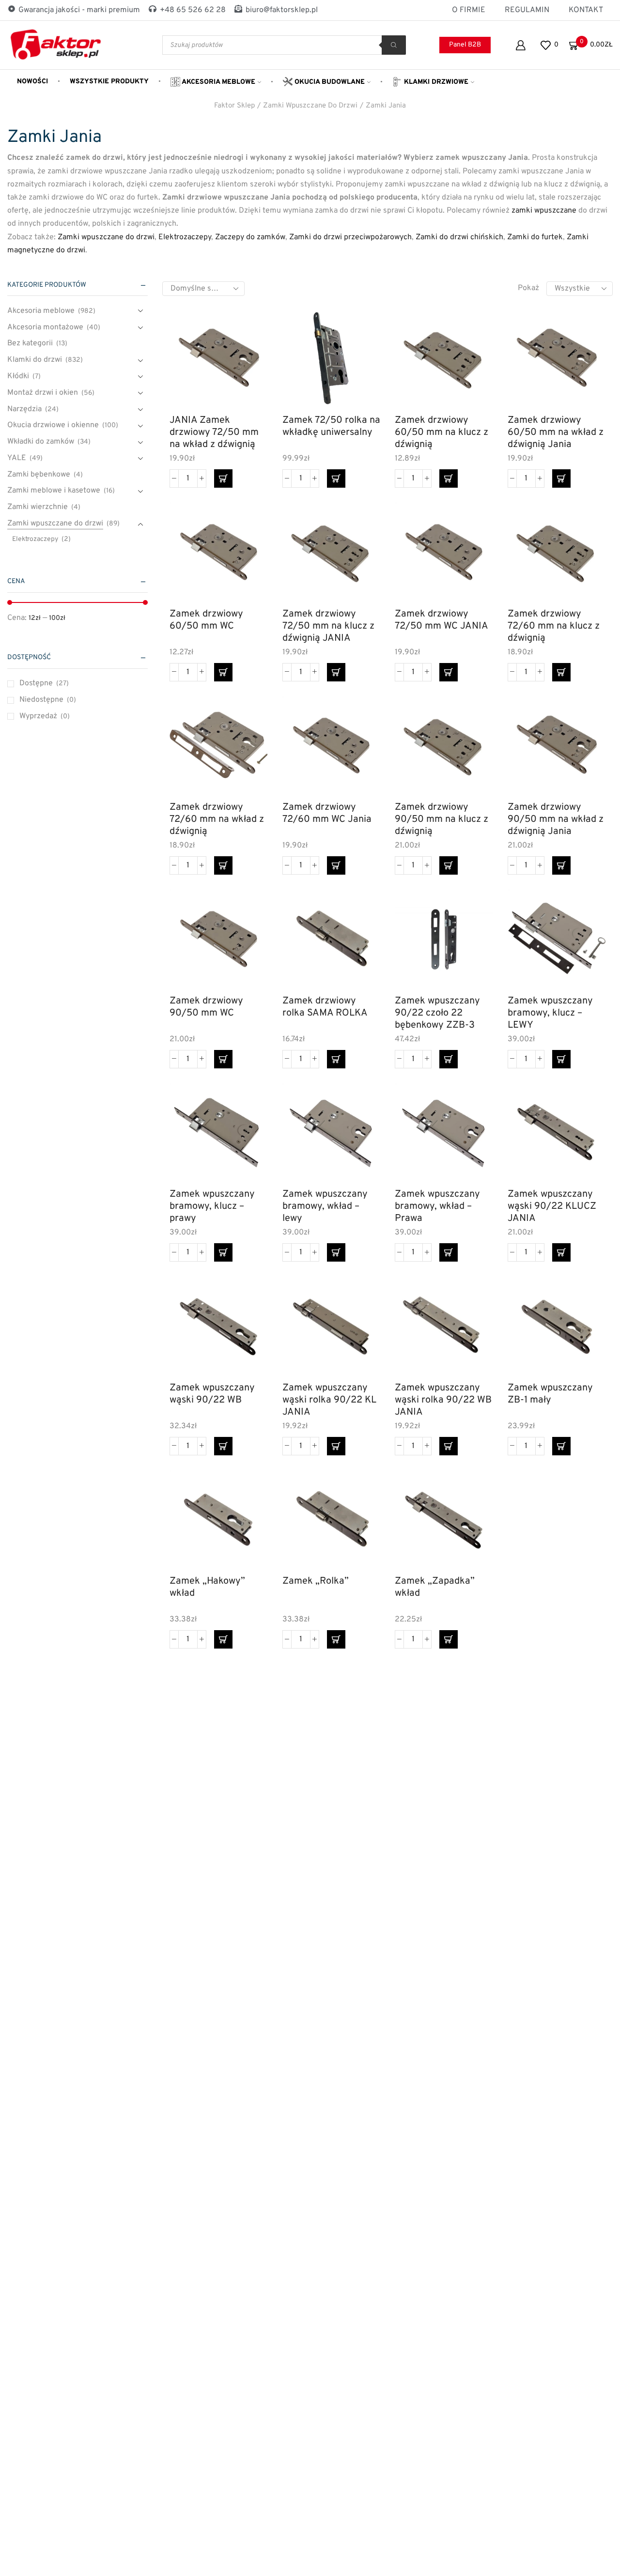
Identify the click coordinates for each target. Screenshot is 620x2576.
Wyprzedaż (45, 716)
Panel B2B (465, 45)
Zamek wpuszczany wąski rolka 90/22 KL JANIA (329, 1400)
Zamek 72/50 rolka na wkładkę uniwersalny (331, 427)
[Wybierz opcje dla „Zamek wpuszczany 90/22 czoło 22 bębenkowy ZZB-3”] (449, 1059)
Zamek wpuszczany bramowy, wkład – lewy (325, 1206)
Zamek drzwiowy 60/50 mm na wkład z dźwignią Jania (556, 432)
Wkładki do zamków (41, 442)
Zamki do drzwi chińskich (459, 237)
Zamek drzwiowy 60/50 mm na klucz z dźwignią (442, 432)
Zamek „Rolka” (316, 1581)
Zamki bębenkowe (39, 475)
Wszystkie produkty (109, 82)
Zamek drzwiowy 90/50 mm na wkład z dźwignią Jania (556, 819)
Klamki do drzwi (35, 360)
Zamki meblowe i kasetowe (54, 491)
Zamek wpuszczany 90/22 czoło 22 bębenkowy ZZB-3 (437, 1013)
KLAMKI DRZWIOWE (435, 82)
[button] (223, 478)
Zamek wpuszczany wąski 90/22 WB (212, 1394)
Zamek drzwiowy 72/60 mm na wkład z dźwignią (217, 819)
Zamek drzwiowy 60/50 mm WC (206, 620)
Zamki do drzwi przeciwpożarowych (350, 237)
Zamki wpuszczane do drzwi (310, 106)
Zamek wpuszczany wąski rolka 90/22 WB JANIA (443, 1400)
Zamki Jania (386, 106)
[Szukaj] (394, 45)
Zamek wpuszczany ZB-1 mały (550, 1394)
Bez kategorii (30, 343)
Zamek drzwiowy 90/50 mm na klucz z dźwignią (442, 819)
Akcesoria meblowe (218, 82)
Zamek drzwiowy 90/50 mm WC (206, 1007)
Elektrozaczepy (185, 237)
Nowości (32, 82)
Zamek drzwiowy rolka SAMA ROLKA (325, 1007)
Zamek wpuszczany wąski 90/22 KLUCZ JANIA (552, 1206)
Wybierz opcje (474, 946)
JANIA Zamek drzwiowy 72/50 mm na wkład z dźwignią (214, 432)
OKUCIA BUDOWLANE (329, 82)
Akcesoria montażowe (45, 327)
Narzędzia (24, 409)
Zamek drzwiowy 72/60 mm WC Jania (327, 814)
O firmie (469, 10)
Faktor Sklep (234, 106)
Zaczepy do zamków (250, 237)
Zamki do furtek (535, 237)
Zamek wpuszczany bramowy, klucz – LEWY (550, 1013)
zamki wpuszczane (544, 211)
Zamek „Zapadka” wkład (435, 1588)
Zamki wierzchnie (38, 507)
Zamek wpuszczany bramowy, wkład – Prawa (437, 1206)
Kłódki (18, 376)
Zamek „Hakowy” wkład (207, 1588)
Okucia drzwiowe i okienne (53, 425)
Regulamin (527, 10)
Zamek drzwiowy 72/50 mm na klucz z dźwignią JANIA (328, 626)
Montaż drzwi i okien (43, 393)
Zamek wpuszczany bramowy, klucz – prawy (212, 1206)
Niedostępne (48, 700)
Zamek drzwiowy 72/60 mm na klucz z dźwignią (554, 626)
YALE (17, 458)
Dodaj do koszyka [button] (249, 365)
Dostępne (44, 683)
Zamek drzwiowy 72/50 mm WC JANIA (442, 620)
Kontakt (586, 10)
